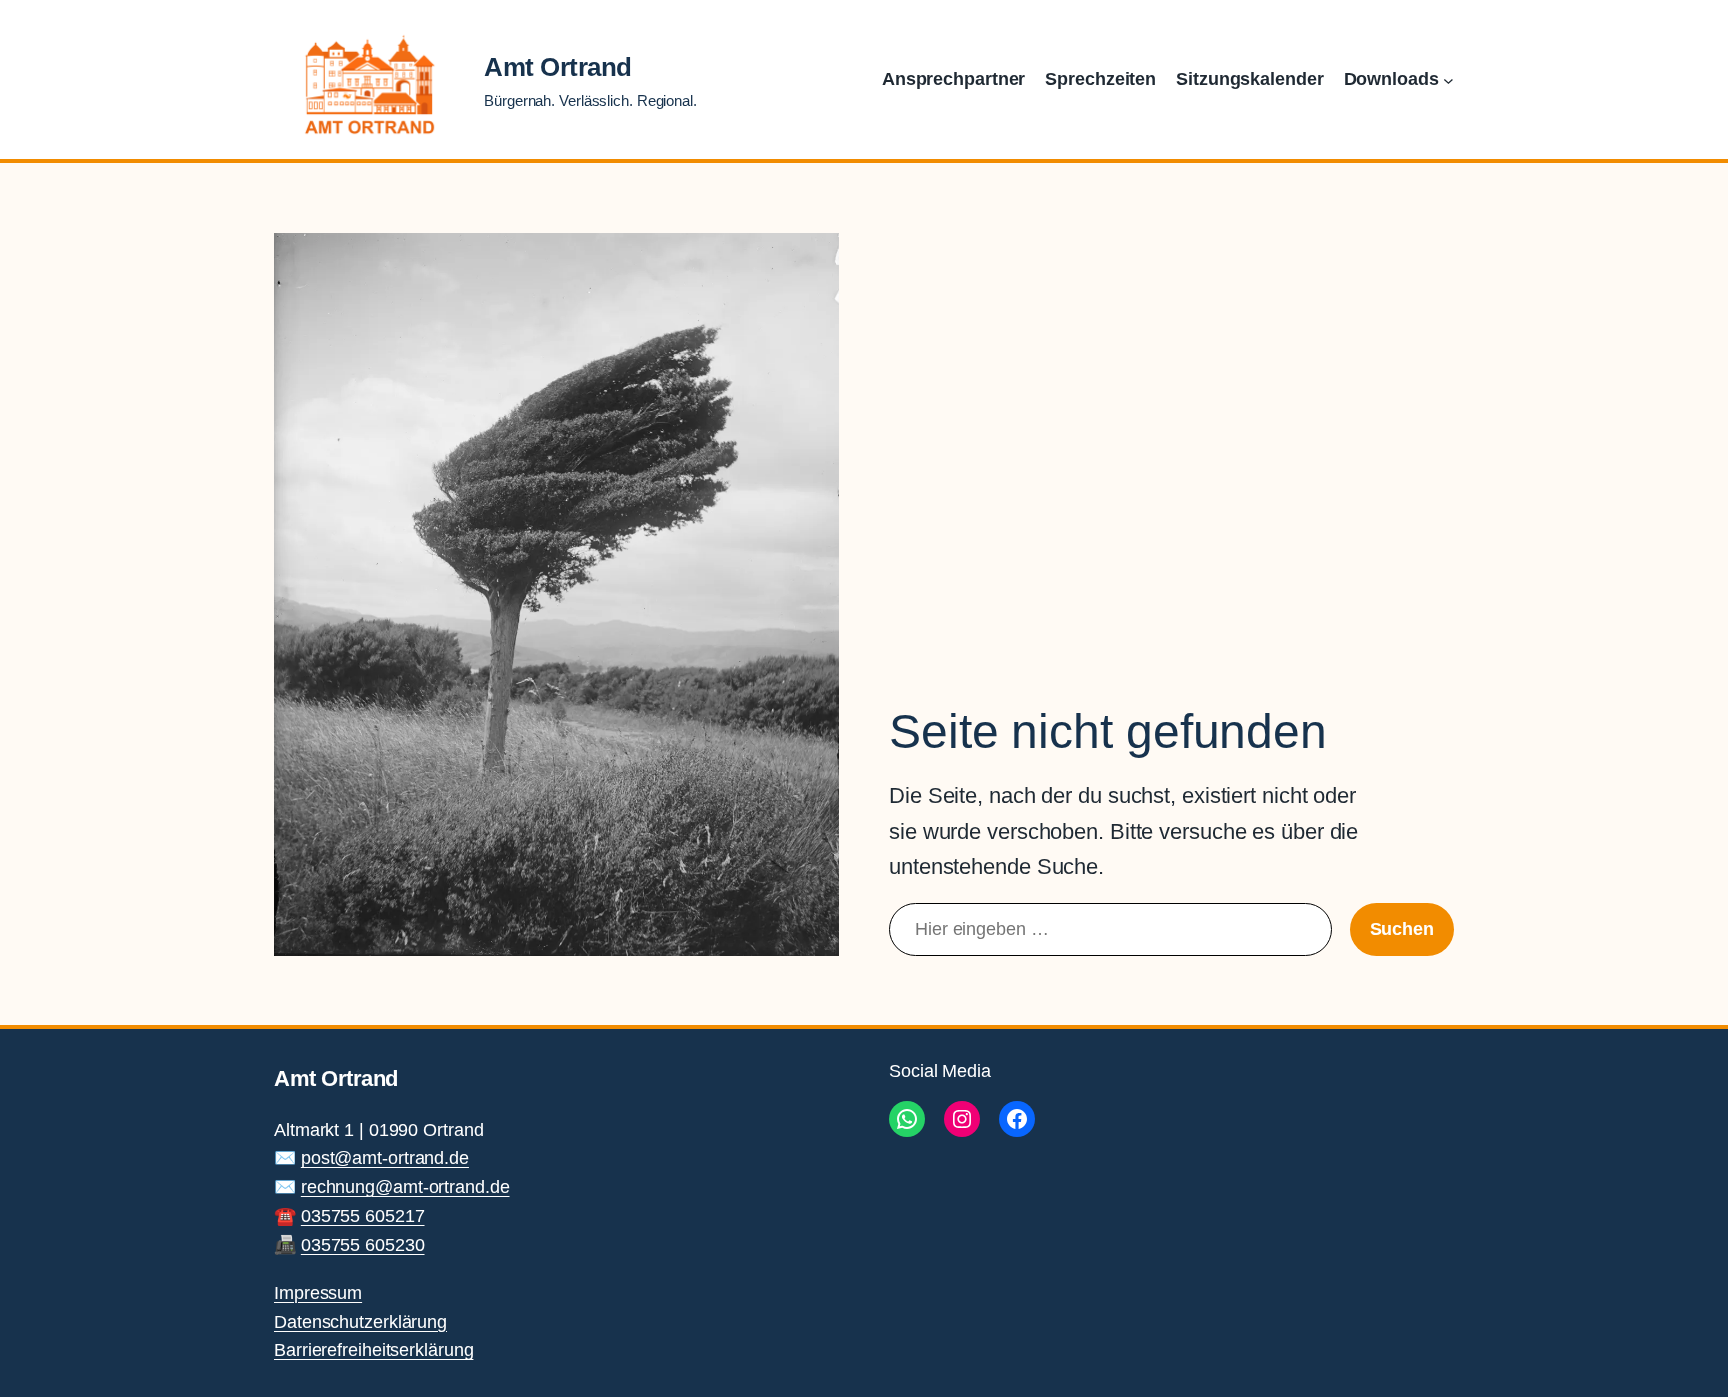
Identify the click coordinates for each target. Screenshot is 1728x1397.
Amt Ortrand (558, 67)
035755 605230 (363, 1245)
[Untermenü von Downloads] (1448, 79)
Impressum (318, 1293)
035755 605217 (363, 1216)
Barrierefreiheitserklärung (373, 1350)
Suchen (1402, 929)
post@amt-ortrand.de (385, 1158)
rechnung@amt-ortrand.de (405, 1187)
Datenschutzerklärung (360, 1322)
